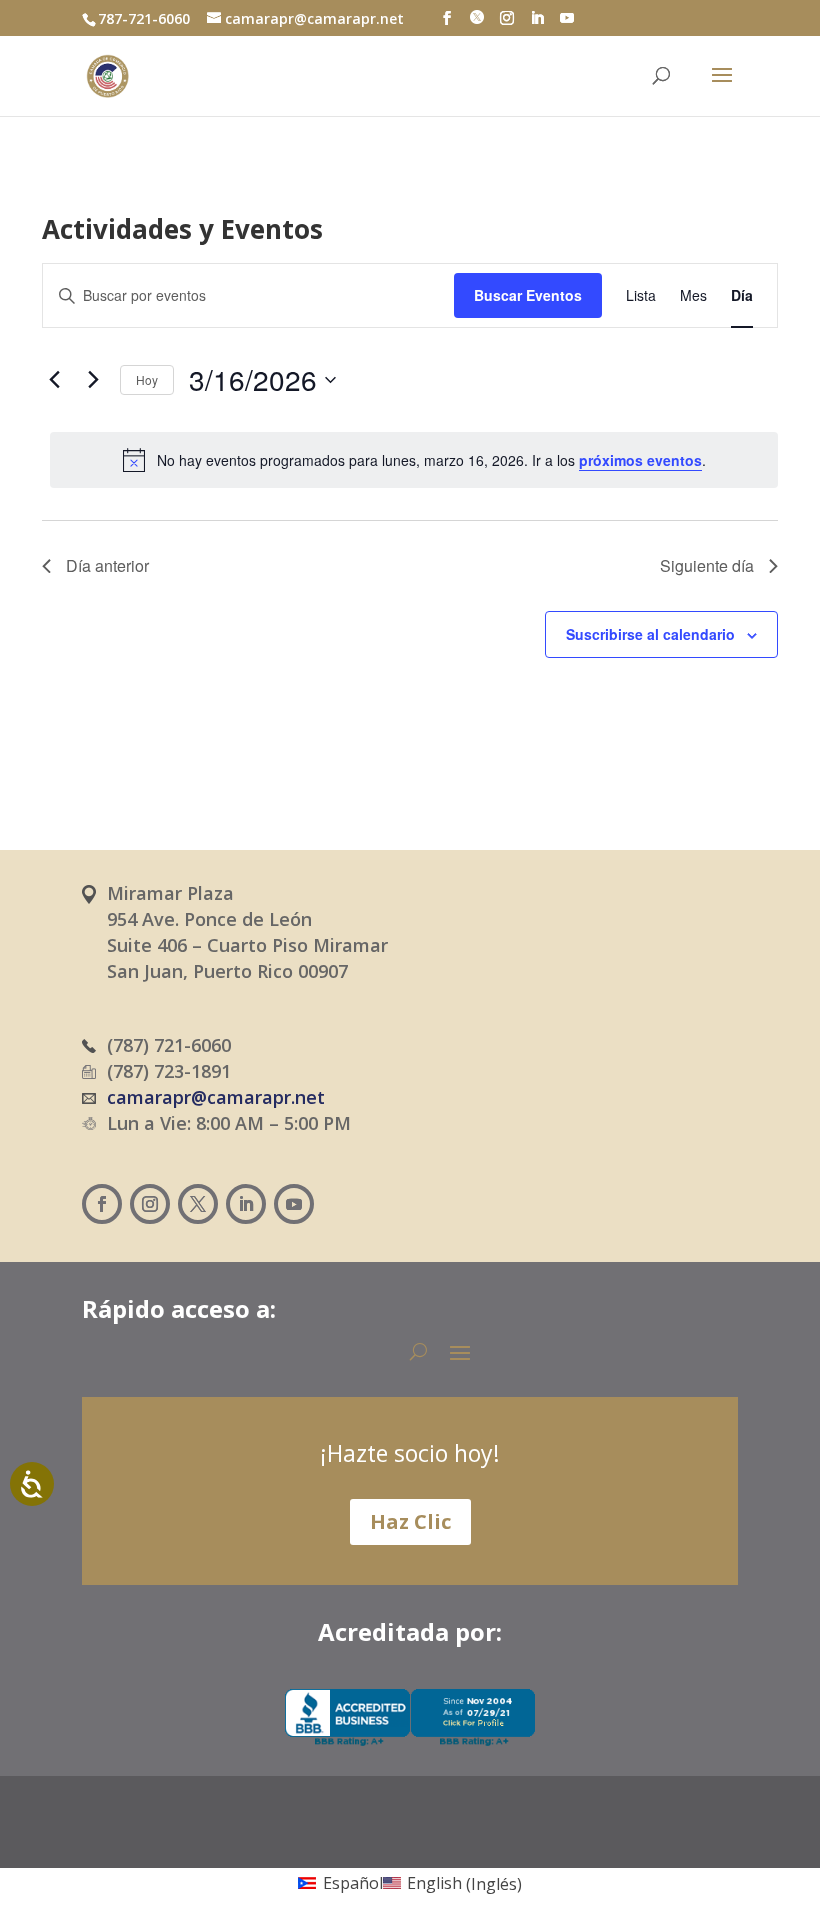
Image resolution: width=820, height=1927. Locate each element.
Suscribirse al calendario (650, 634)
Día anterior (107, 565)
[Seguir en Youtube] (294, 1204)
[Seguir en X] (198, 1204)
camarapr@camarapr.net (216, 1097)
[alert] (414, 460)
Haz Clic (410, 1521)
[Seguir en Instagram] (150, 1204)
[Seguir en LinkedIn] (246, 1204)
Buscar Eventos (528, 295)
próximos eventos (640, 460)
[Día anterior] (54, 380)
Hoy (147, 379)
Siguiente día (707, 565)
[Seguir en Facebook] (102, 1204)
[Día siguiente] (93, 380)
